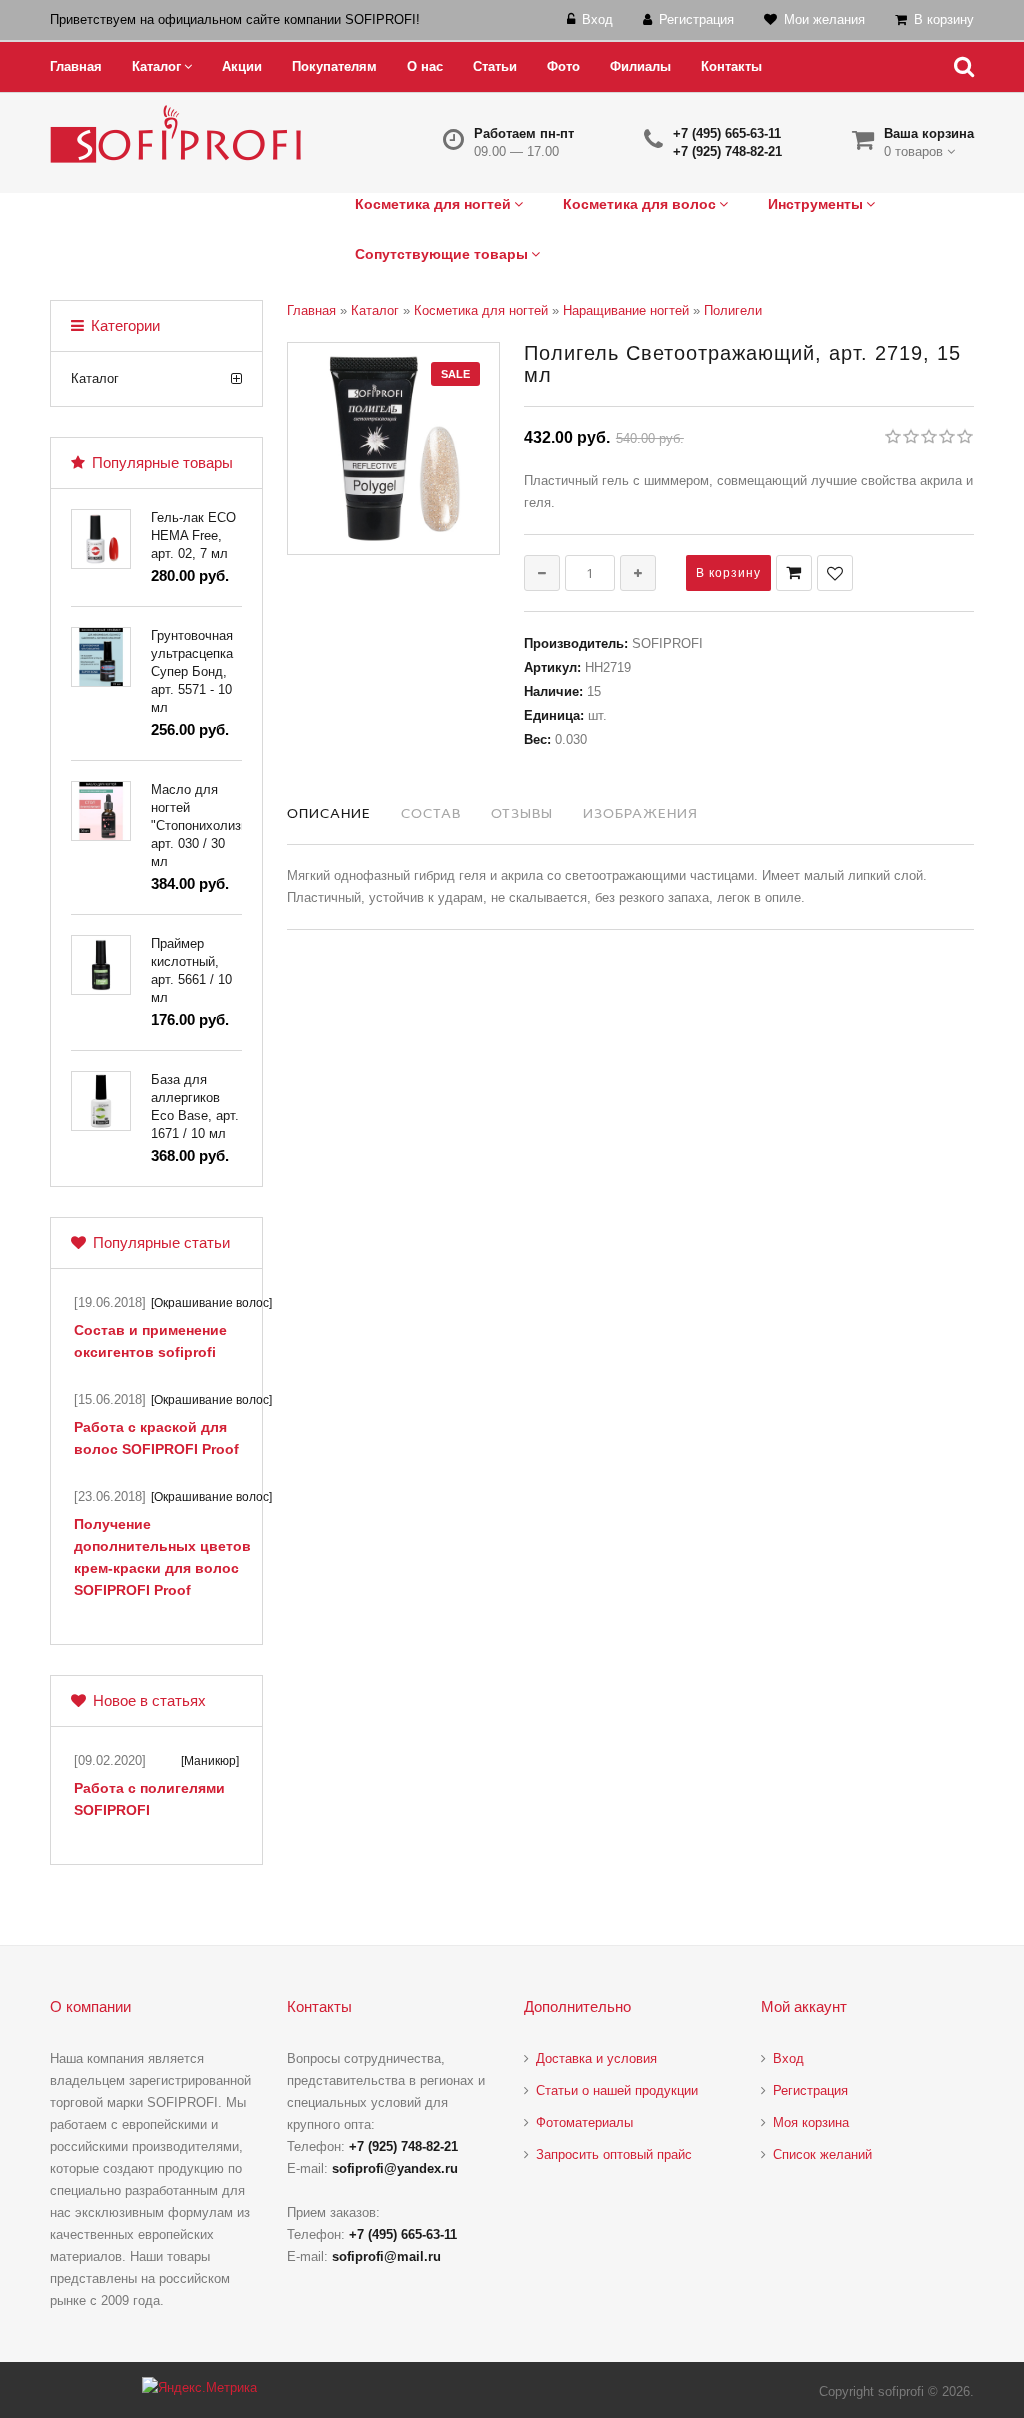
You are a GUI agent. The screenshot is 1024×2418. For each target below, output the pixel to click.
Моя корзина (811, 2122)
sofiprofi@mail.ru (386, 2256)
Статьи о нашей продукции (617, 2090)
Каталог (95, 378)
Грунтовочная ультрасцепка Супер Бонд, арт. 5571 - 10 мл (192, 671)
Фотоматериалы (584, 2122)
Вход (788, 2058)
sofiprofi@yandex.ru (395, 2168)
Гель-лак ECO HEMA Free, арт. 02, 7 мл (193, 535)
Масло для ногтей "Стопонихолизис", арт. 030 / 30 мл (207, 825)
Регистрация (810, 2090)
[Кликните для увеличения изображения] (393, 448)
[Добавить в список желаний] (835, 573)
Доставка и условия (596, 2058)
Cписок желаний (822, 2154)
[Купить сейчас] (794, 573)
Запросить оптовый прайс (614, 2154)
